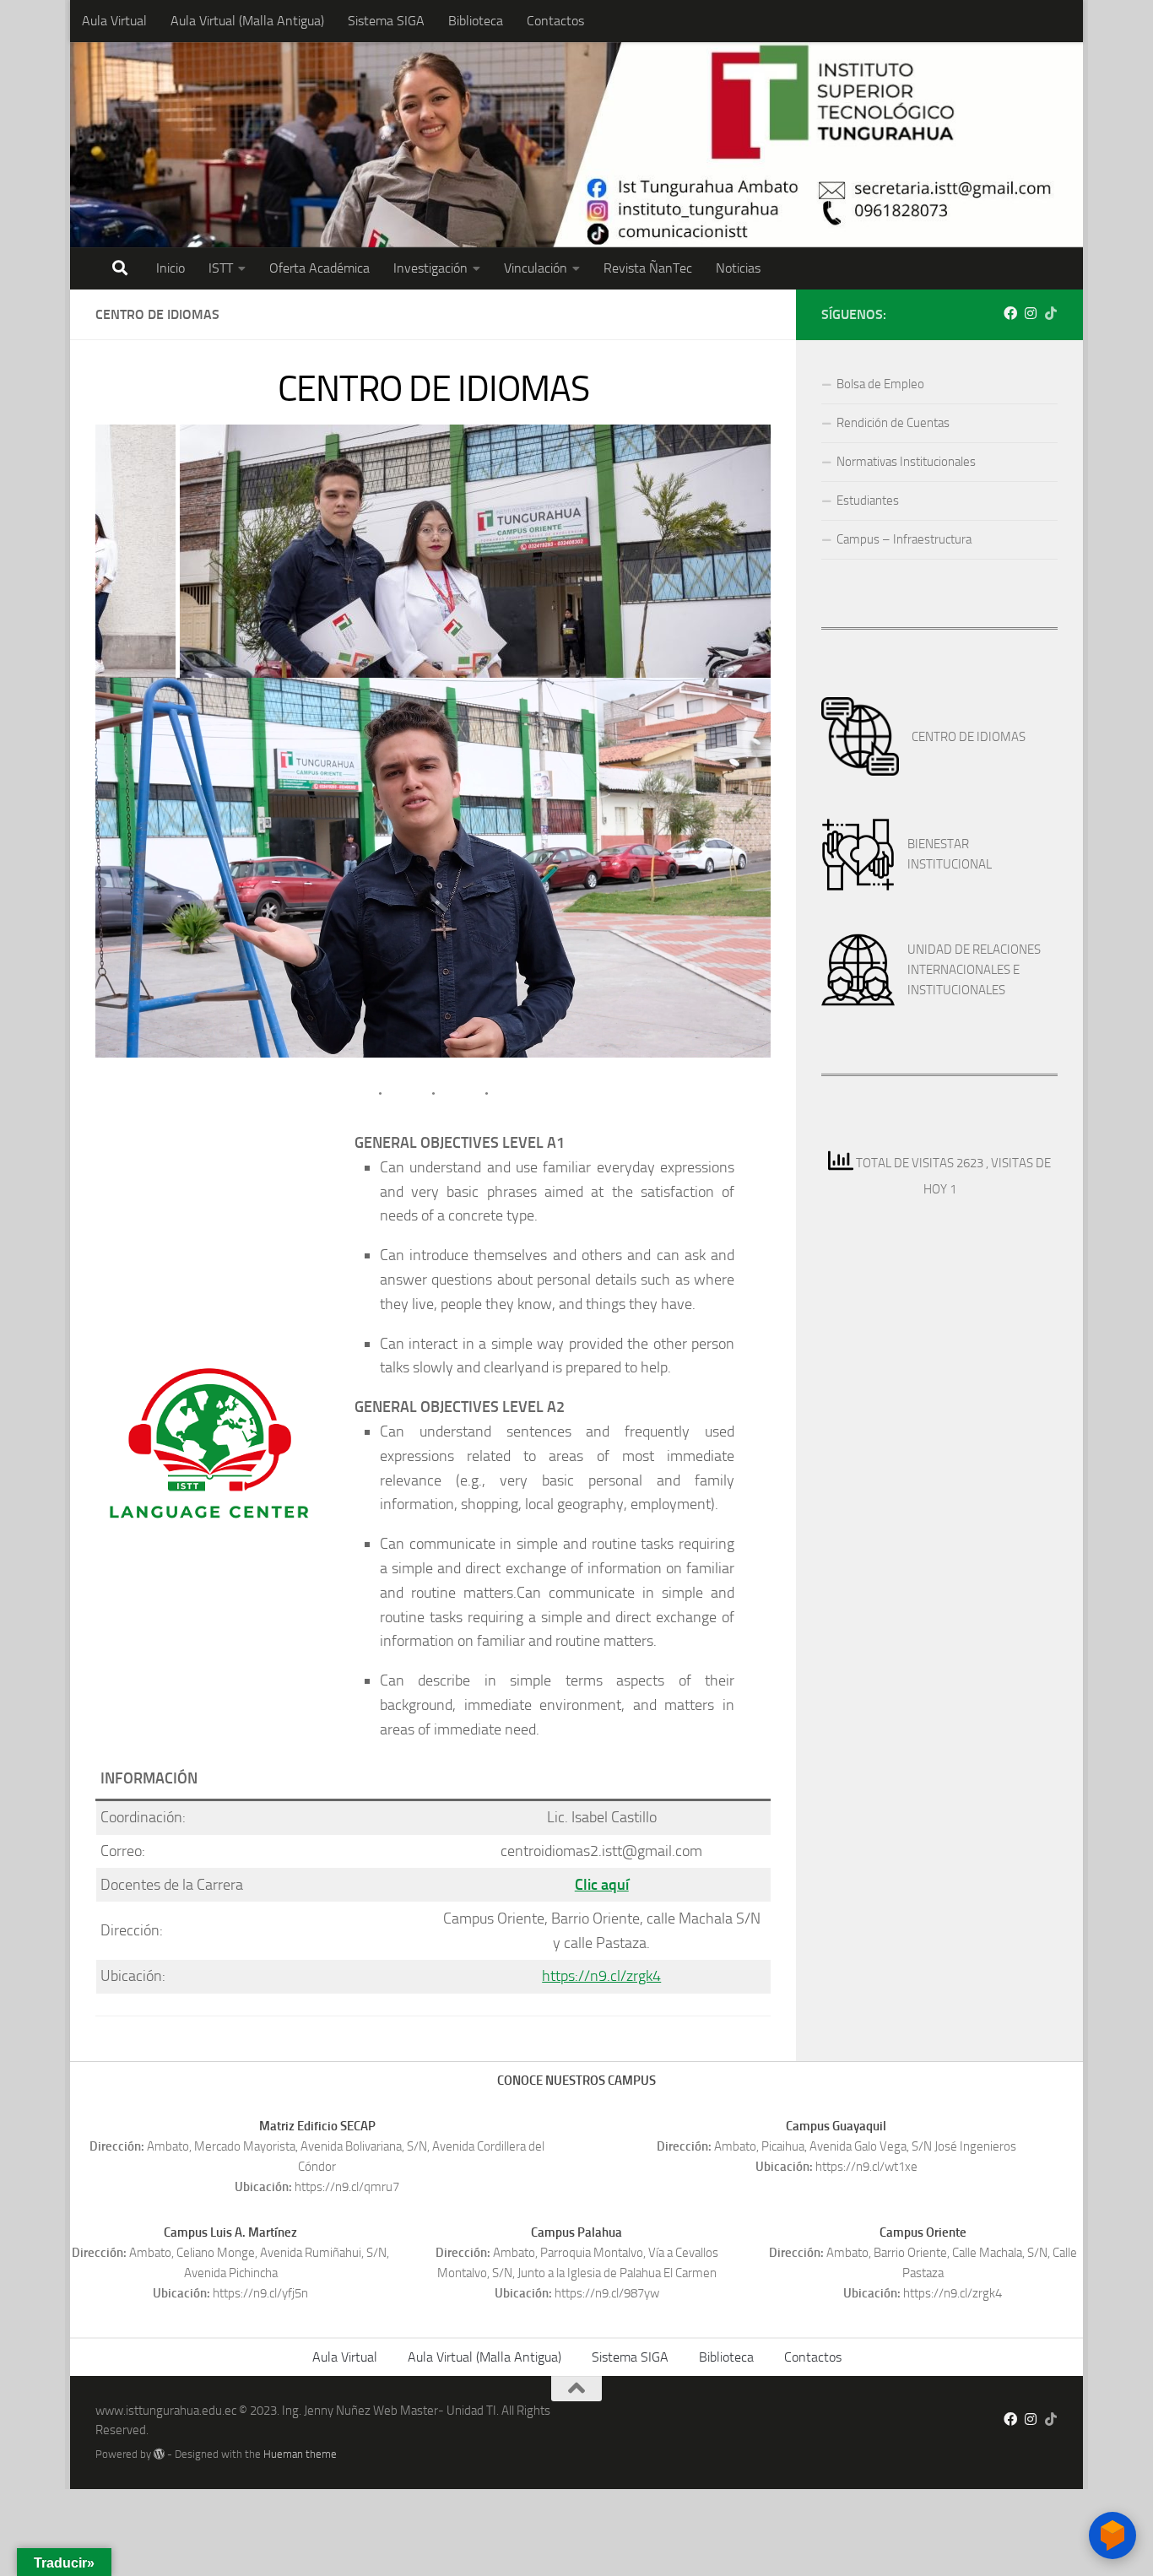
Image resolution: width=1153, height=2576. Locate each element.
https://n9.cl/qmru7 (347, 2187)
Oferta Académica (319, 268)
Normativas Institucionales (906, 462)
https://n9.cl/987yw (607, 2293)
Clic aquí (602, 1885)
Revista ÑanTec (648, 268)
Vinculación (536, 268)
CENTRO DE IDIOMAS (969, 737)
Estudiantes (868, 501)
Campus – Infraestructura (904, 539)
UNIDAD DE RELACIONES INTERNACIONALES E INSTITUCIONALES (974, 970)
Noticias (738, 268)
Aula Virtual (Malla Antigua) (247, 21)
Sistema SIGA (386, 21)
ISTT (221, 268)
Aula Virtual (114, 21)
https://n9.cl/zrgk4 (601, 1976)
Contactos (555, 21)
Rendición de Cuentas (893, 423)
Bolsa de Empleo (880, 384)
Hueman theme (300, 2454)
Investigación (430, 268)
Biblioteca (476, 21)
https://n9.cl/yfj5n (260, 2293)
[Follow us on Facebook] (1010, 314)
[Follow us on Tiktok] (1051, 314)
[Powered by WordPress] (159, 2454)
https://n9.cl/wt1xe (866, 2167)
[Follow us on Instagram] (1031, 314)
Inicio (171, 268)
